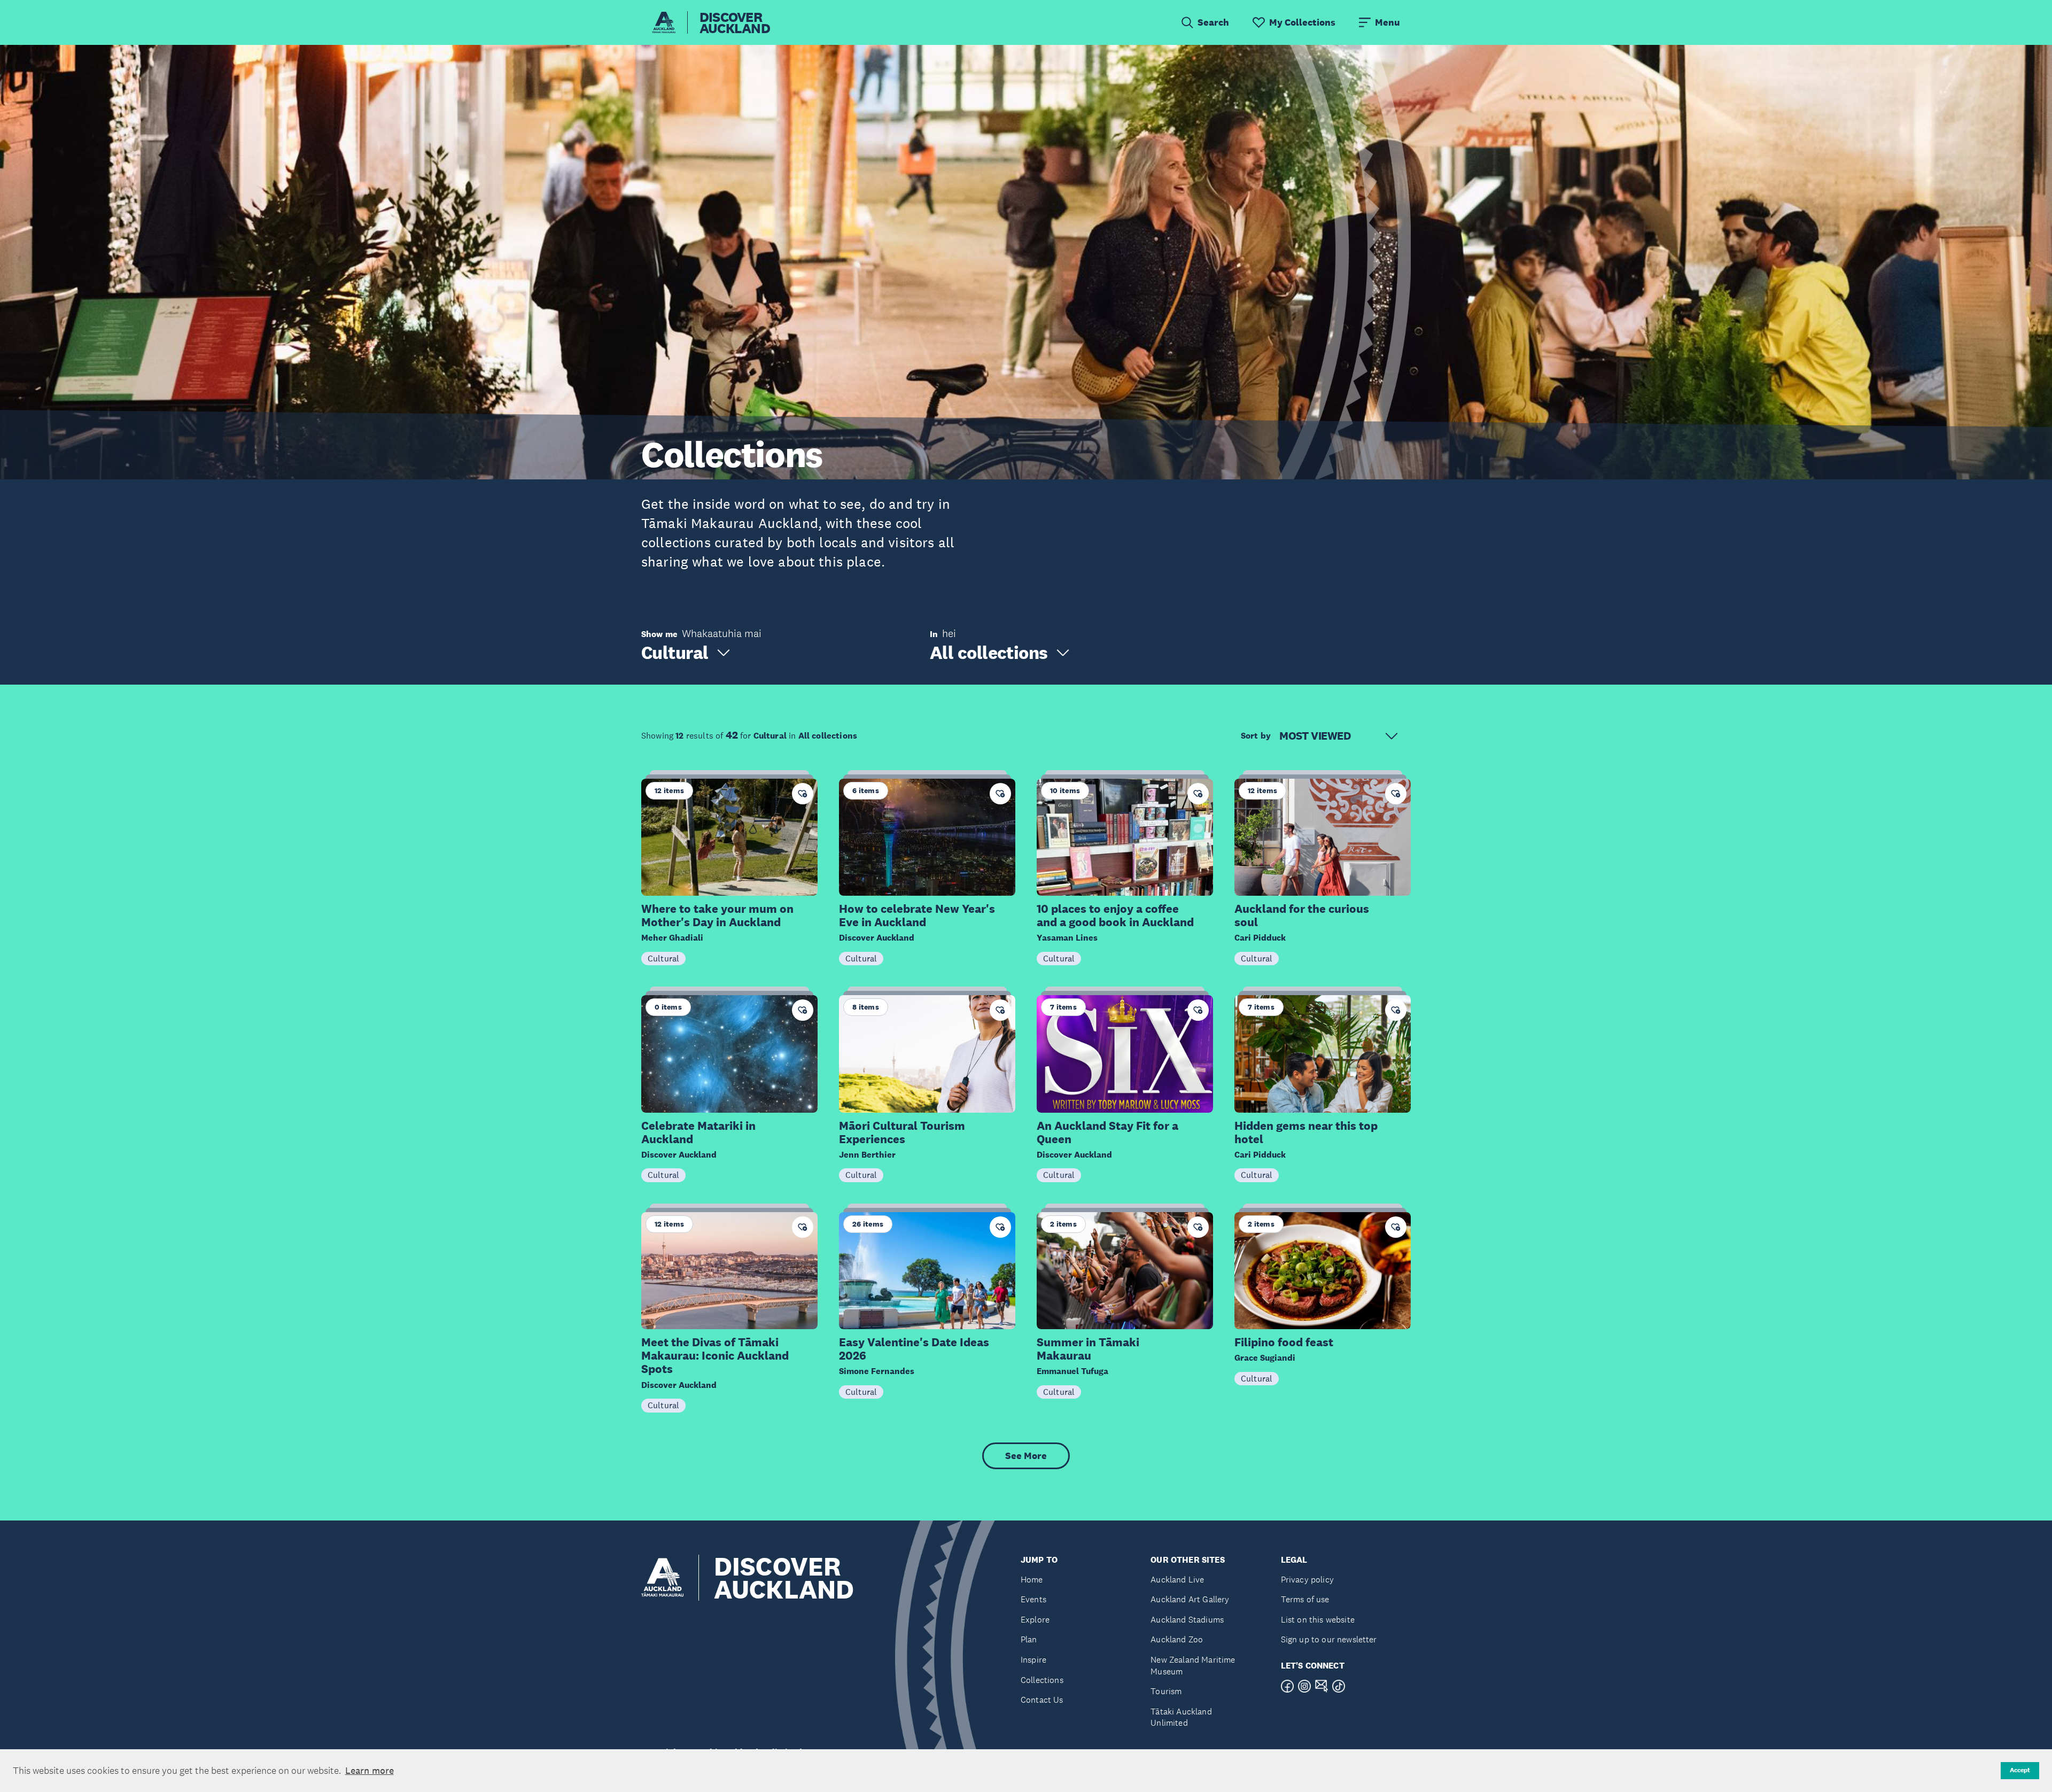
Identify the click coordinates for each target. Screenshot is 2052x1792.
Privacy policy (1307, 1580)
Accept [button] (2020, 1770)
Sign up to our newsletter (1329, 1639)
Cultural (663, 958)
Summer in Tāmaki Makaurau (1088, 1349)
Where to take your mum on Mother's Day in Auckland (717, 916)
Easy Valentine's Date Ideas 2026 (914, 1349)
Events (1033, 1599)
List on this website (1318, 1620)
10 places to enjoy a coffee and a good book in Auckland (1115, 916)
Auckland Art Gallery (1190, 1599)
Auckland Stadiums (1187, 1620)
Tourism (1166, 1691)
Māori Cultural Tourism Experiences (902, 1132)
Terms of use (1305, 1599)
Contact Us (1042, 1700)
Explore (1035, 1620)
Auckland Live (1177, 1580)
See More (1026, 1456)
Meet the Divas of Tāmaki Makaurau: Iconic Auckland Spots (715, 1356)
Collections (1042, 1680)
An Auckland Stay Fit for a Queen (1107, 1132)
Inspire (1033, 1660)
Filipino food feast (1284, 1342)
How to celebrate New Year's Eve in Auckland (917, 916)
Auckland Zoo (1177, 1639)
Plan (1029, 1639)
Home (1032, 1580)
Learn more (370, 1771)
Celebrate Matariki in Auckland (698, 1132)
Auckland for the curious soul (1302, 916)
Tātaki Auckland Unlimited (1181, 1717)
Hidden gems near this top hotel (1306, 1132)
